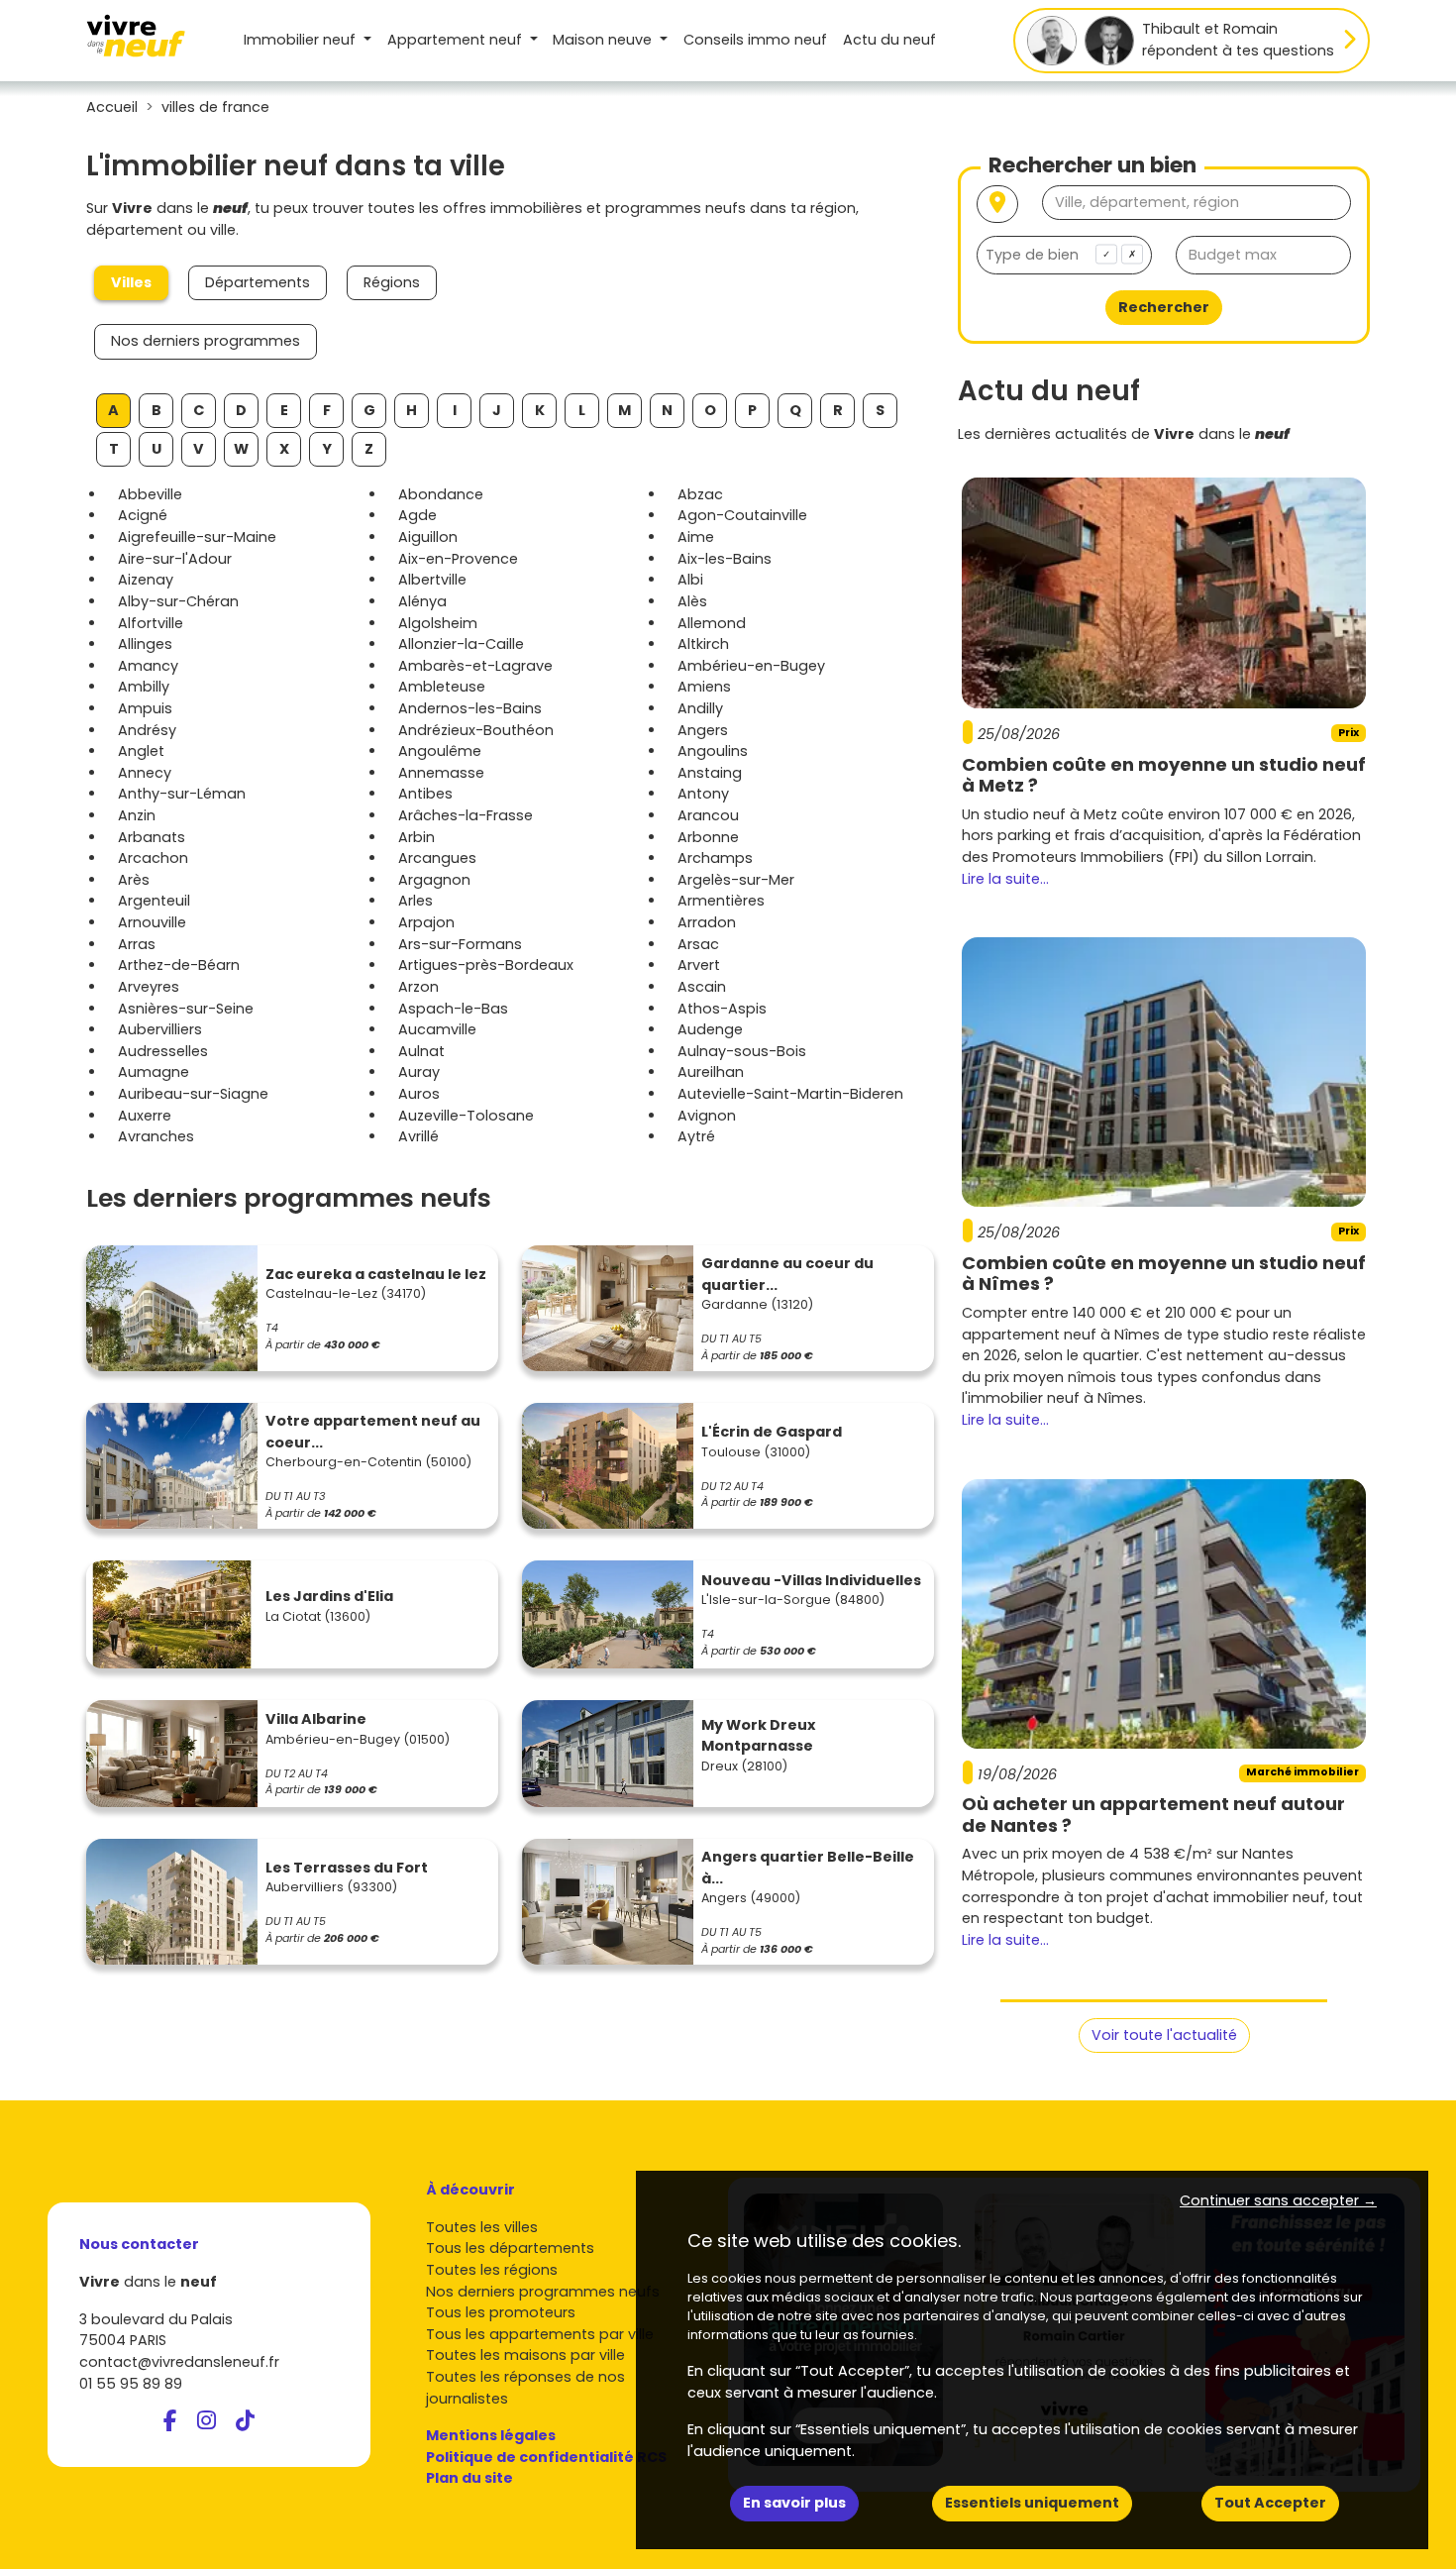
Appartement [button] (455, 40)
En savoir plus (794, 2503)
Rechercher (1164, 307)
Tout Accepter (1270, 2503)
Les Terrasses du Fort (347, 1868)
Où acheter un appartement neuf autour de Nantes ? (1153, 1815)
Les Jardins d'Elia (329, 1596)
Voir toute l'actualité (1164, 2035)
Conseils (755, 40)
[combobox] (1064, 255)
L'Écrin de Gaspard (772, 1432)
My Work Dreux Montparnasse (758, 1736)
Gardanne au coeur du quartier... (787, 1274)
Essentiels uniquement (1032, 2503)
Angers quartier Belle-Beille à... (808, 1868)
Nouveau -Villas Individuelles (811, 1580)
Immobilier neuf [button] (302, 40)
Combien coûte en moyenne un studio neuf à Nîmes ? (1164, 1274)
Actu (889, 40)
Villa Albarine (316, 1719)
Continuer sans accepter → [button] (1278, 2200)
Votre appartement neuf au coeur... (373, 1432)
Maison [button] (602, 40)
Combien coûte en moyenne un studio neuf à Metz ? (1164, 775)
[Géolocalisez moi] (997, 205)
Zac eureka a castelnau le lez (376, 1274)
